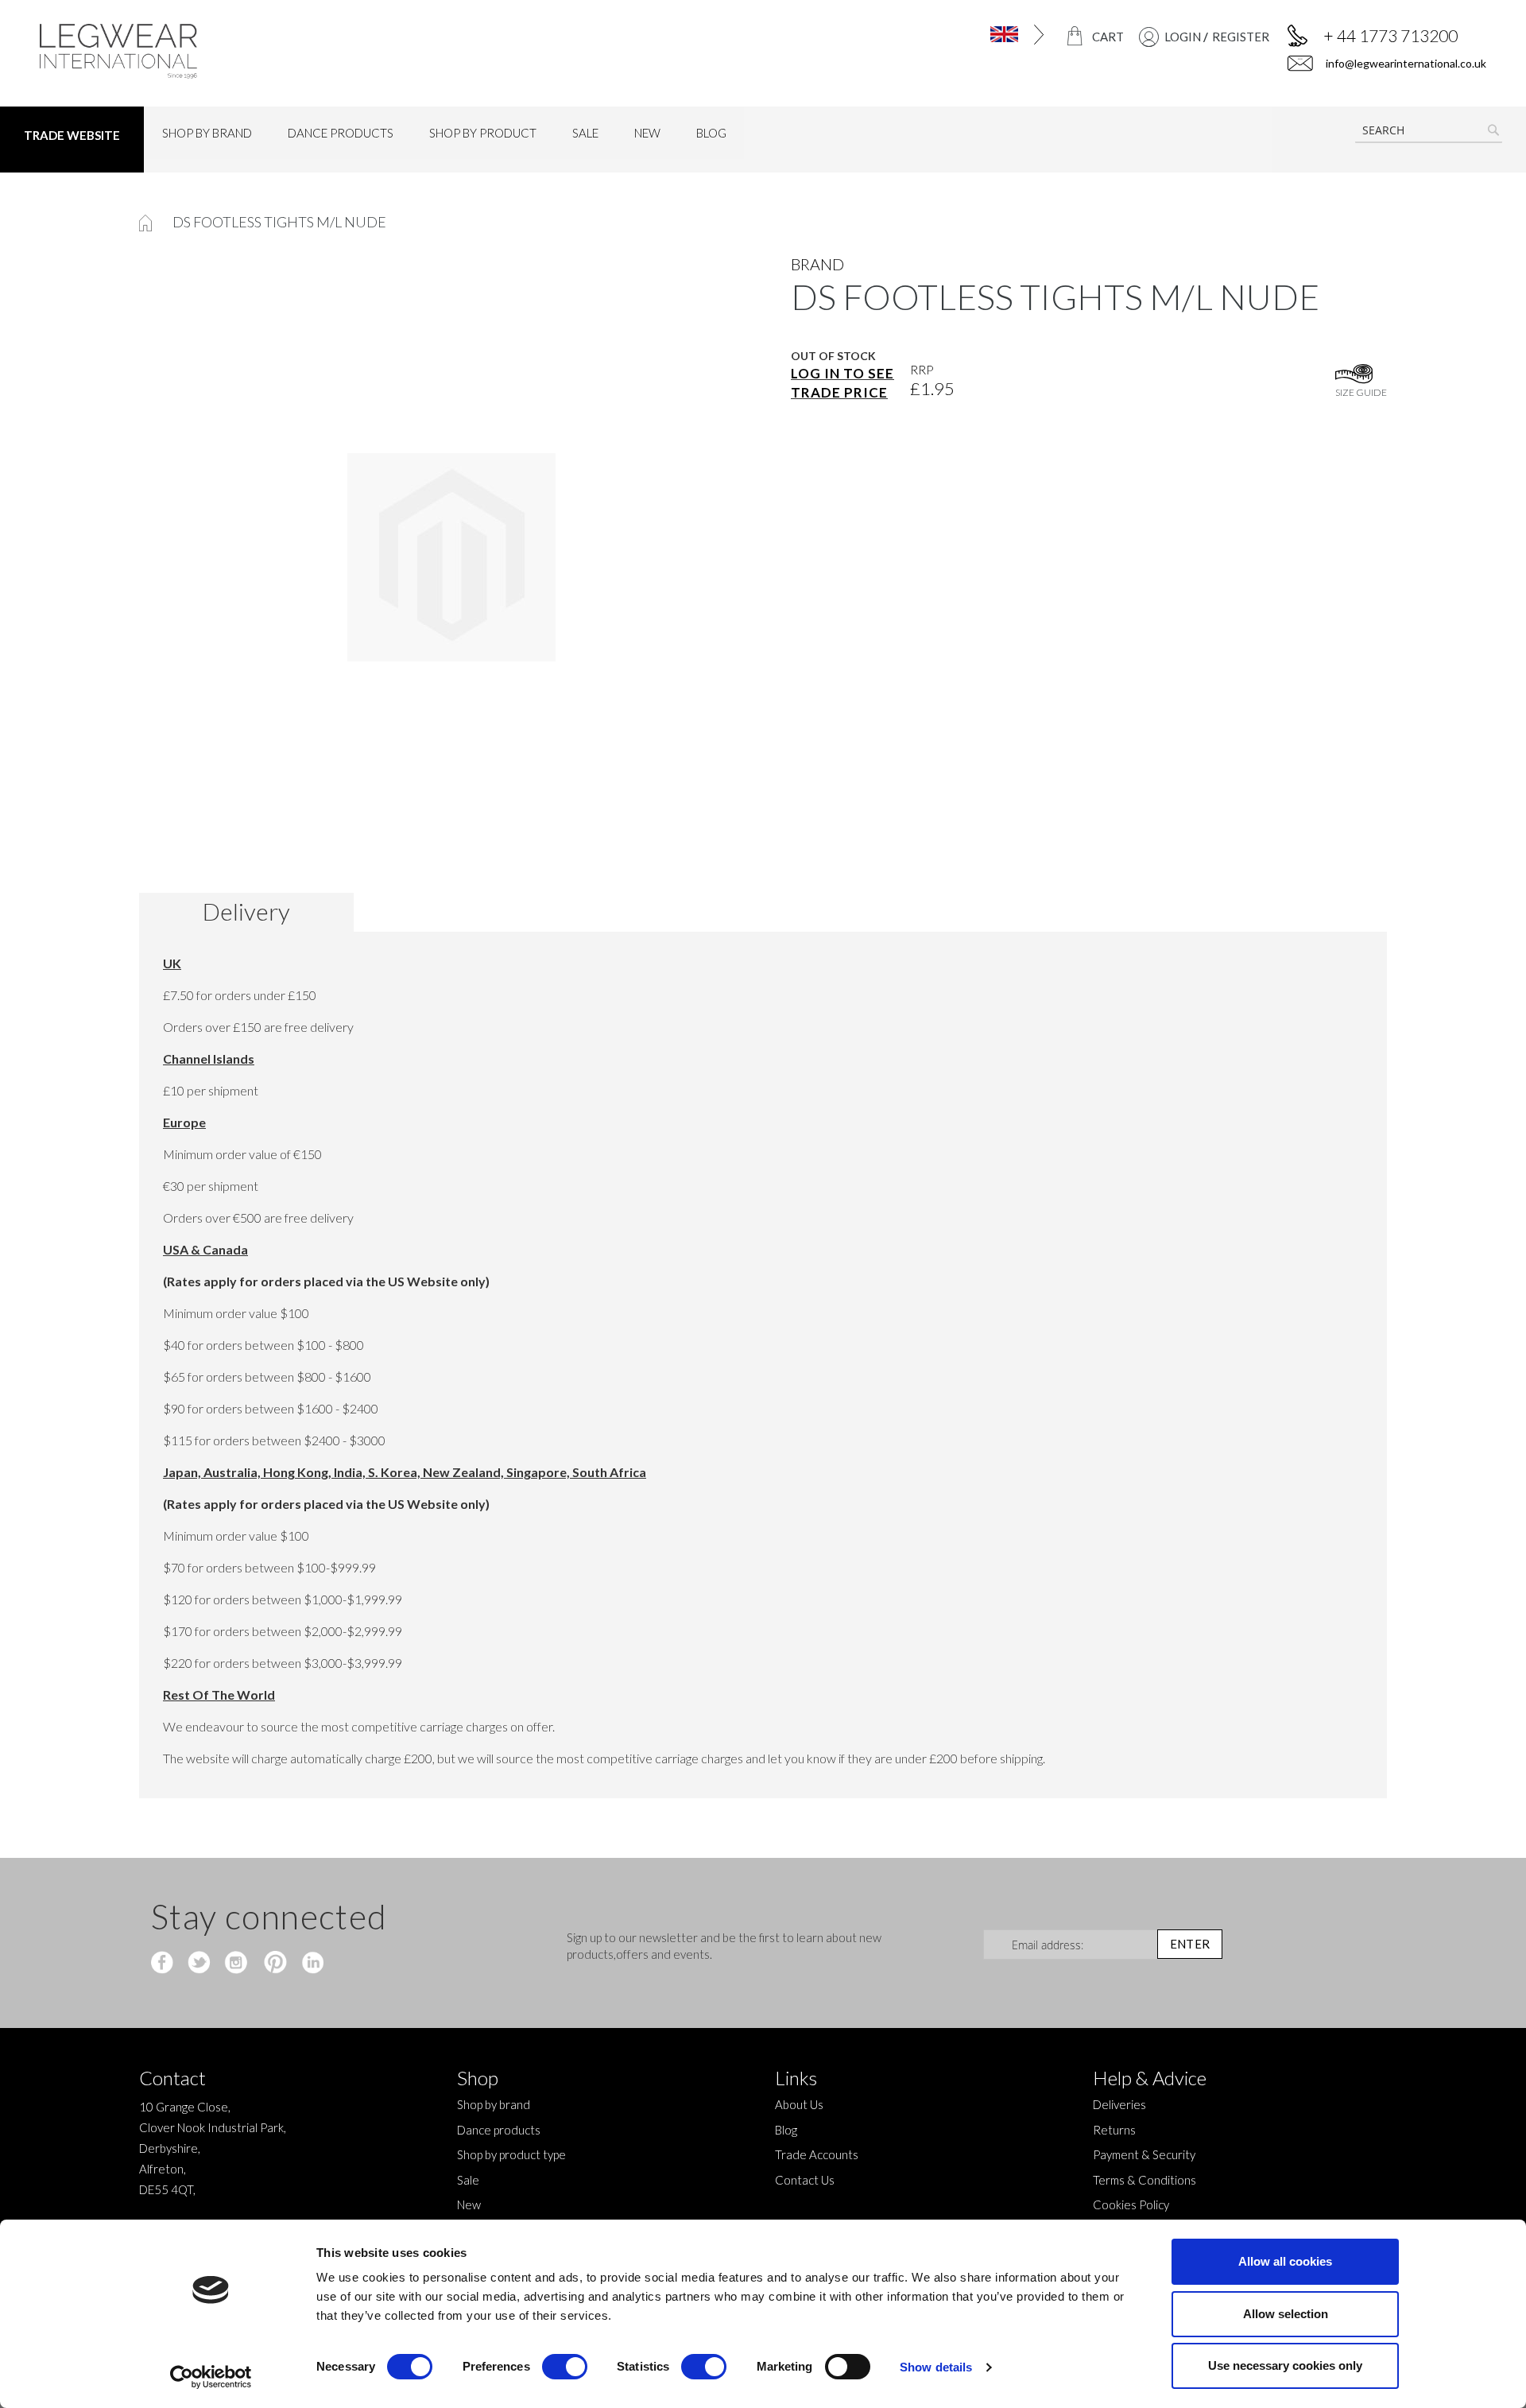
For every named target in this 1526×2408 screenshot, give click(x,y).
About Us (799, 2104)
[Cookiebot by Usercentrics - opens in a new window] (211, 2377)
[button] (960, 35)
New (469, 2204)
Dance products (499, 2130)
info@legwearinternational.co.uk (1405, 63)
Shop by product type (511, 2154)
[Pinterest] (274, 1964)
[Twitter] (201, 1964)
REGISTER (1241, 37)
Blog (786, 2130)
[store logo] (212, 51)
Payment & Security (1144, 2154)
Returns (1114, 2130)
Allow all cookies (1285, 2261)
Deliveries (1119, 2104)
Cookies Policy (1131, 2204)
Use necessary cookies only (1285, 2365)
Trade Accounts (817, 2154)
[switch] (565, 2368)
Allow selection (1286, 2314)
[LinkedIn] (310, 1964)
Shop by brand (494, 2104)
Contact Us (805, 2180)
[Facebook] (164, 1964)
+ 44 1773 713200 (1390, 35)
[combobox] (1429, 130)
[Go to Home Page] (147, 222)
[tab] (252, 912)
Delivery (246, 911)
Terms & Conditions (1144, 2180)
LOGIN (1183, 37)
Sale (468, 2180)
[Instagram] (237, 1964)
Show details (936, 2367)
